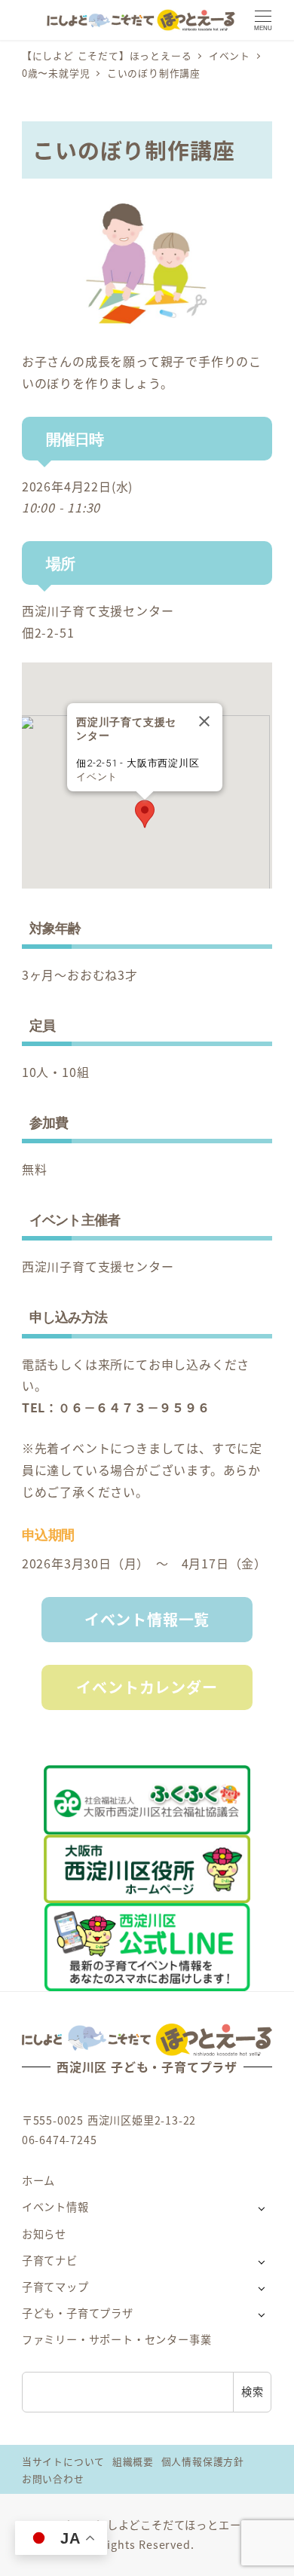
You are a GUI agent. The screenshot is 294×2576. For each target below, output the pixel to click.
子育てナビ (50, 2260)
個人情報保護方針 (203, 2461)
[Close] (204, 721)
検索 (253, 2391)
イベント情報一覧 (147, 1619)
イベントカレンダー (147, 1687)
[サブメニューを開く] (261, 2208)
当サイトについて (63, 2461)
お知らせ (44, 2234)
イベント (97, 777)
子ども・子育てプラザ (78, 2313)
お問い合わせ (53, 2478)
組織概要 (133, 2461)
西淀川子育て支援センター (98, 610)
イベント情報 (55, 2207)
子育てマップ (55, 2287)
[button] (145, 814)
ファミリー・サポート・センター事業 (117, 2339)
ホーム (38, 2180)
